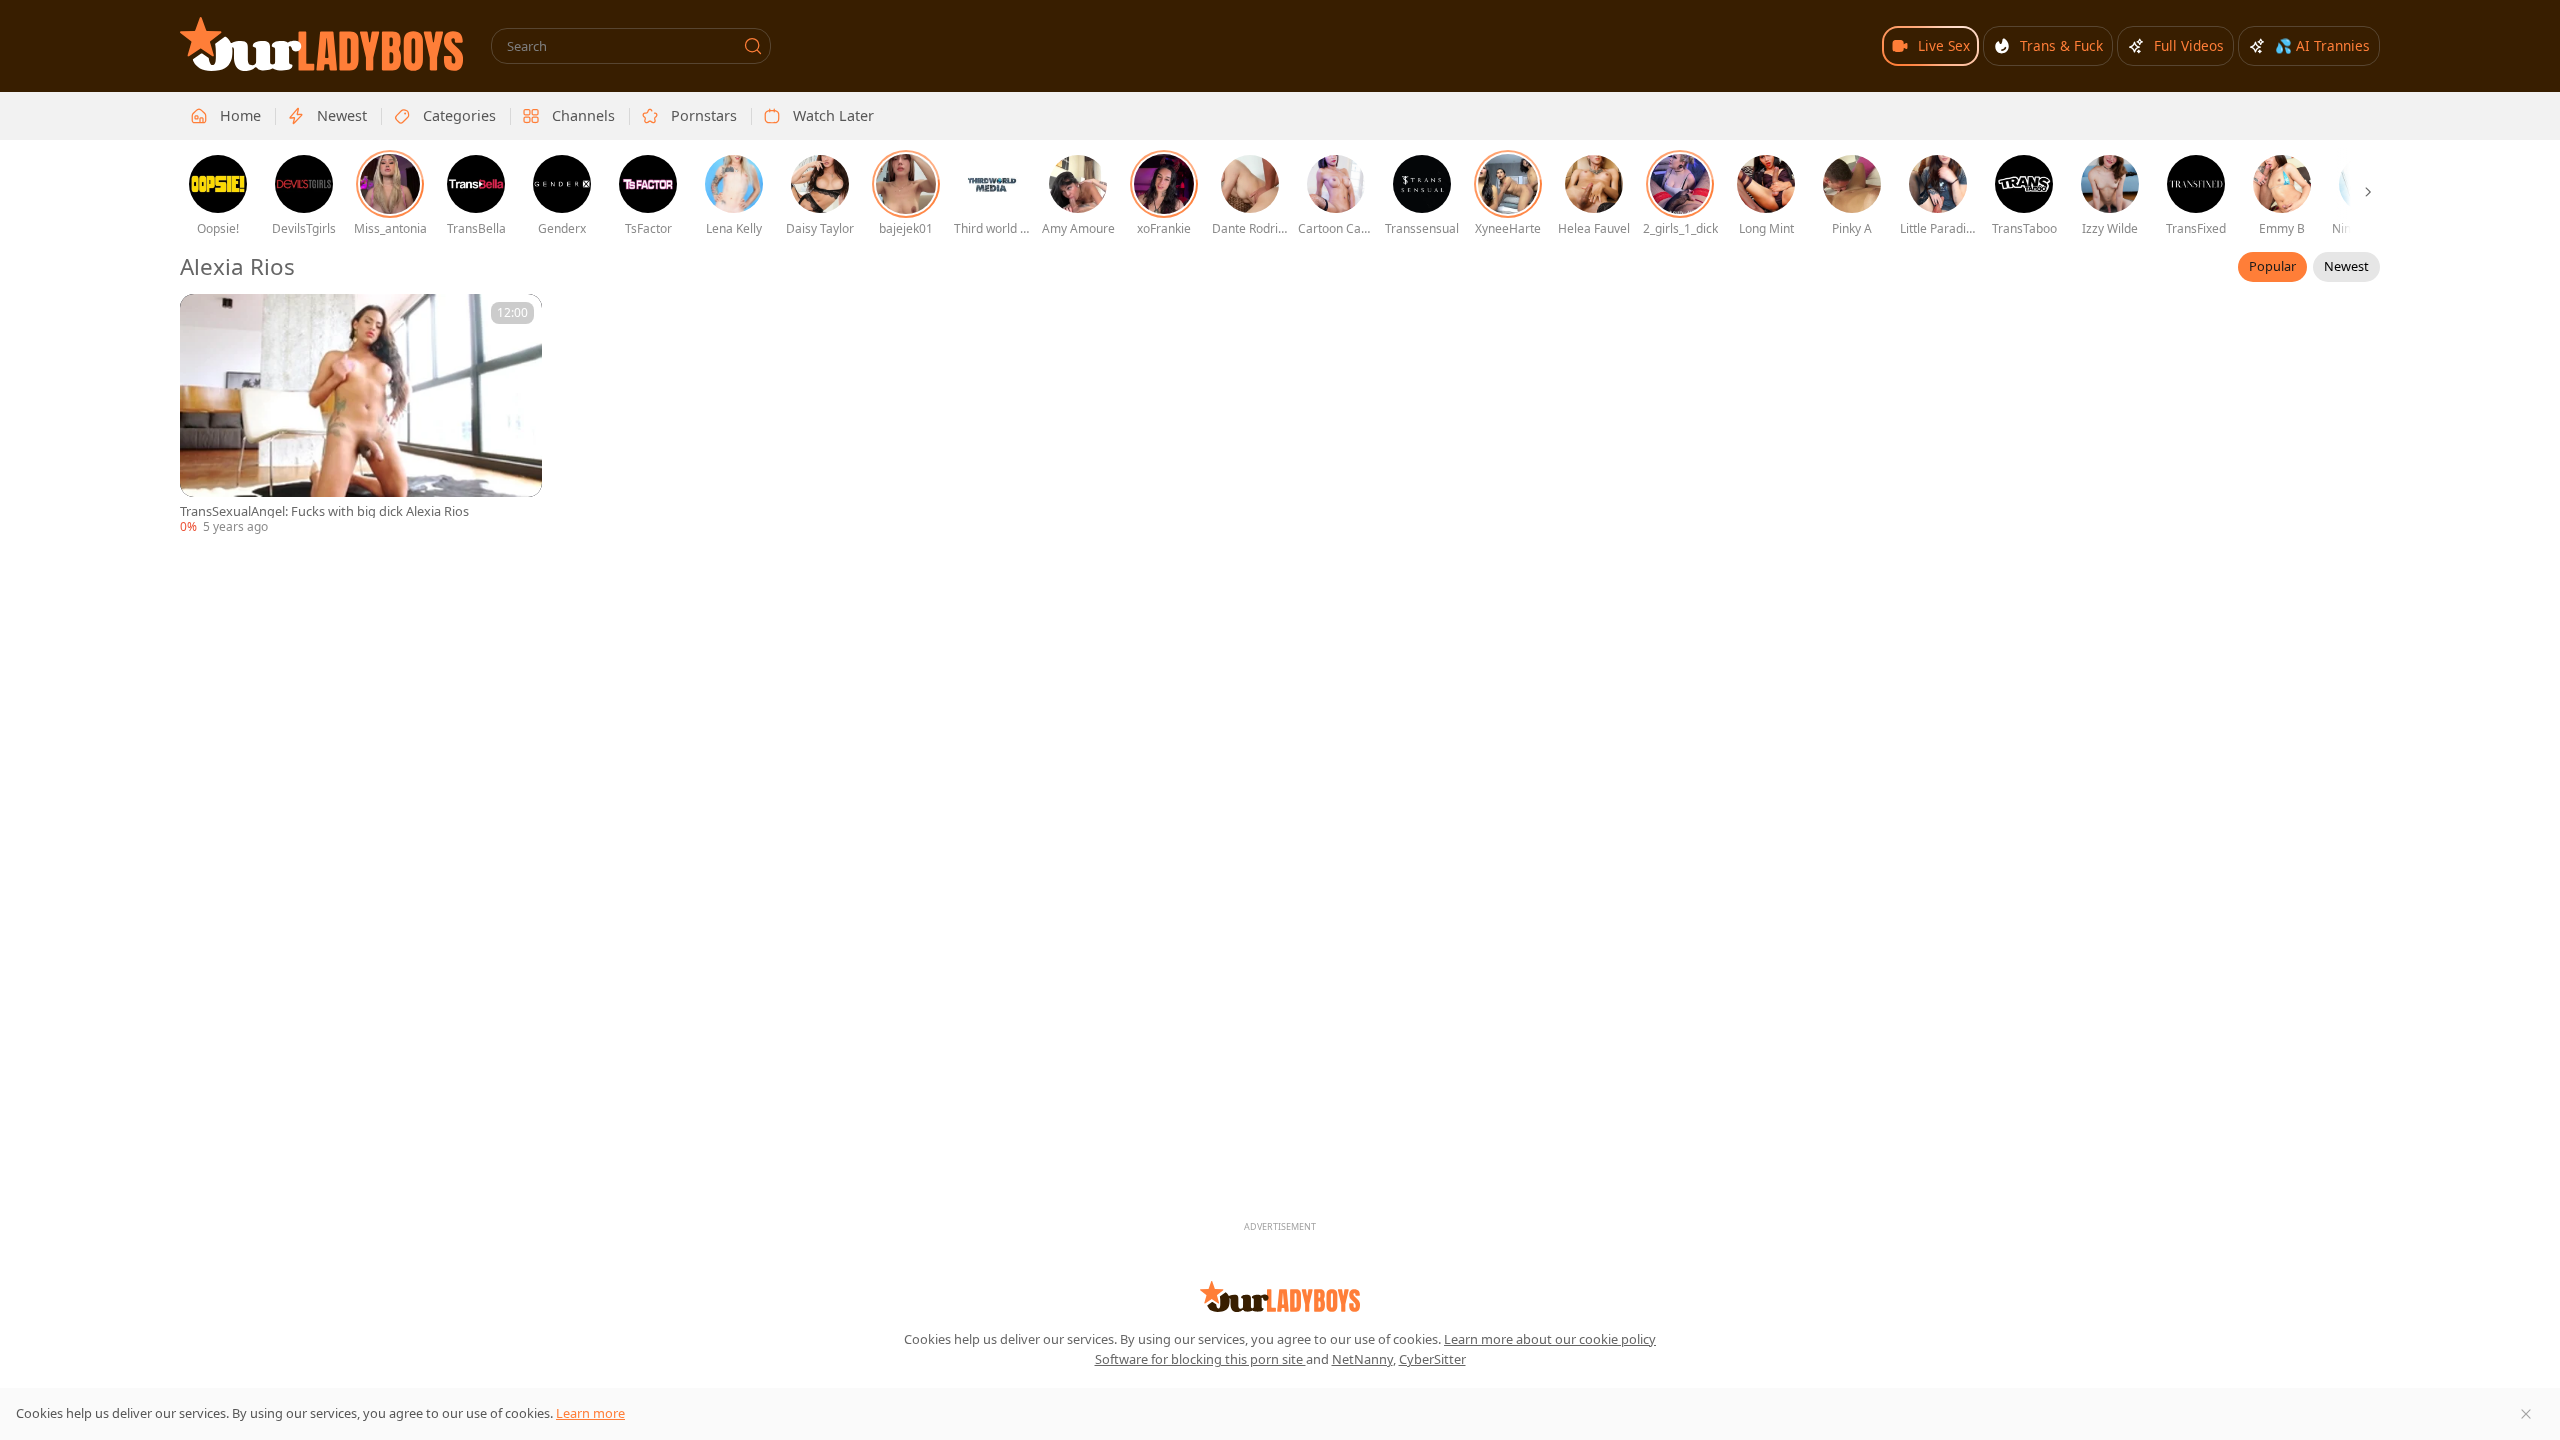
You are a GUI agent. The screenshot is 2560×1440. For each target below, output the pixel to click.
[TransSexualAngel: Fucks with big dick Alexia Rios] (361, 415)
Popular (2272, 266)
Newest (2346, 266)
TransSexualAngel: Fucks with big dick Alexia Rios (324, 511)
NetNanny (1362, 1359)
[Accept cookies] (2526, 1414)
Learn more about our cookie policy (1550, 1339)
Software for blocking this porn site (1200, 1359)
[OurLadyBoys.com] (321, 44)
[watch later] (204, 318)
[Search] (753, 46)
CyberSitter (1432, 1359)
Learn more (590, 1413)
